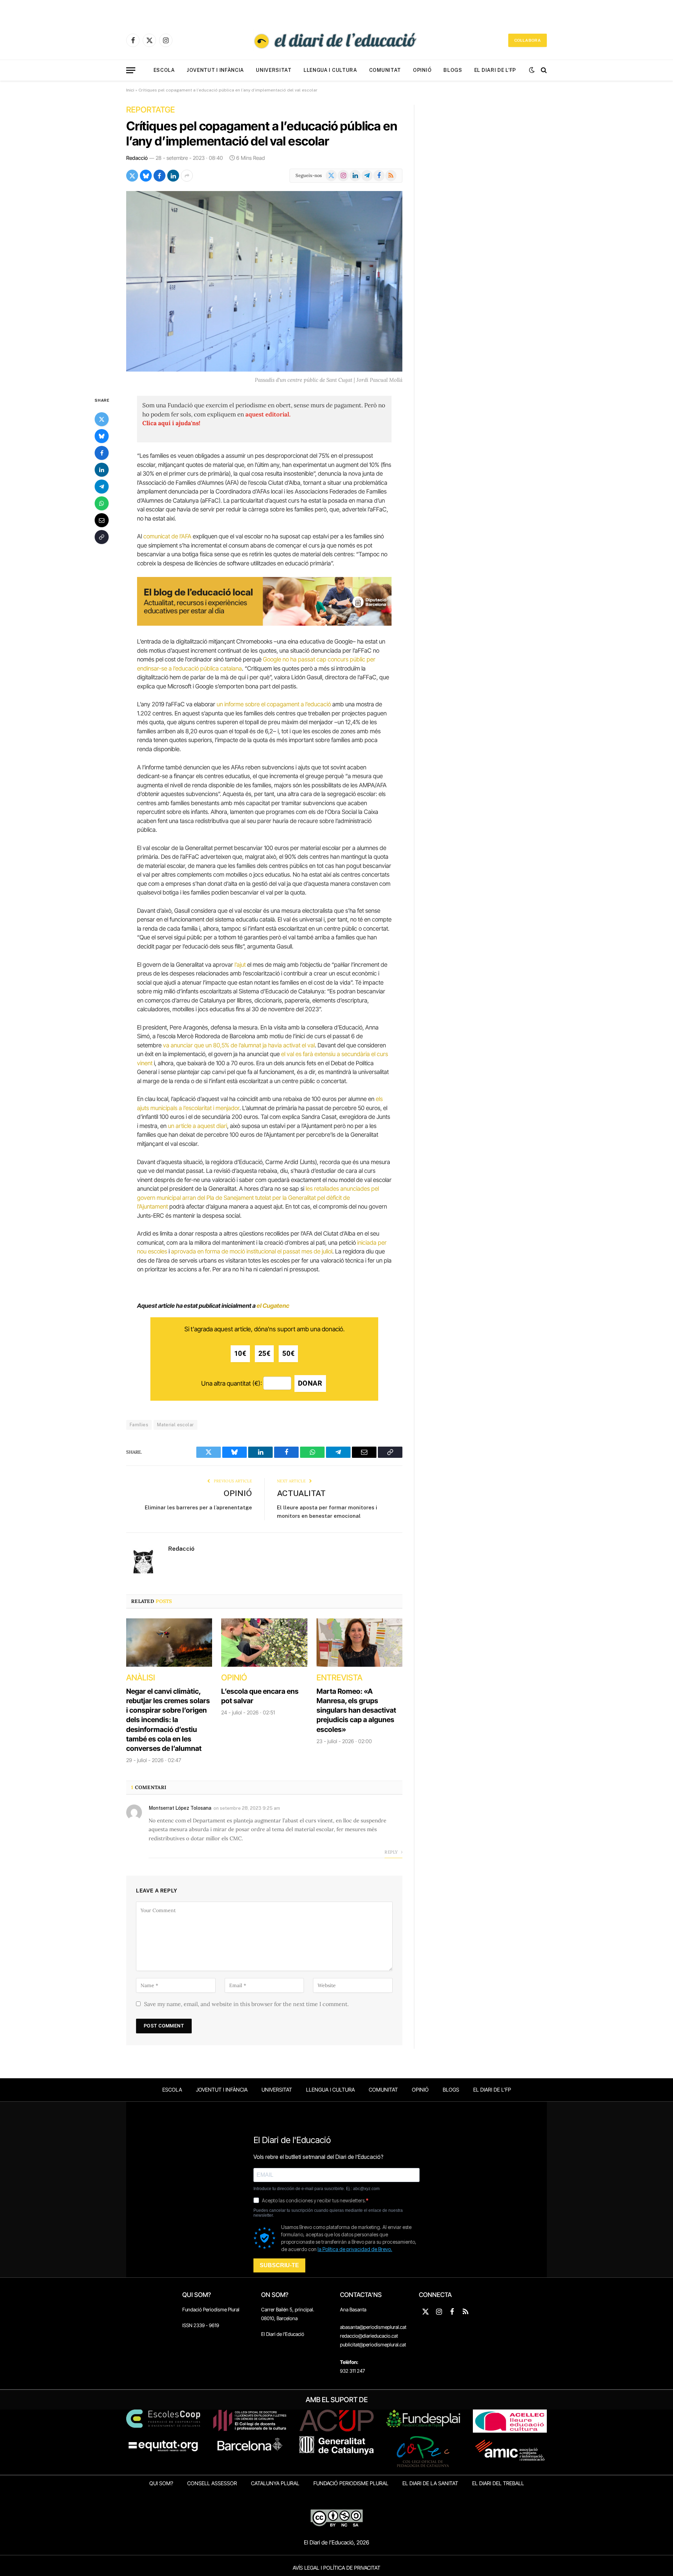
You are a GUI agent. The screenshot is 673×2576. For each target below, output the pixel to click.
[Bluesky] (102, 436)
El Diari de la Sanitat (430, 2483)
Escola (164, 70)
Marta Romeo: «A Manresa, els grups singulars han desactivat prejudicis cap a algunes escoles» (356, 1710)
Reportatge (151, 110)
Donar (310, 1383)
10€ (240, 1354)
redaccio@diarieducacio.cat (369, 2336)
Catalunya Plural (275, 2483)
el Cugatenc (273, 1306)
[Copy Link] (102, 537)
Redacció (137, 158)
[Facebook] (102, 453)
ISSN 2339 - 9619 (201, 2325)
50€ (288, 1354)
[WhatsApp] (102, 503)
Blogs (453, 70)
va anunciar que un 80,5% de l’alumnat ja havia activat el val (239, 1045)
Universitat (274, 70)
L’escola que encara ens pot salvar (260, 1696)
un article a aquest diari (198, 1126)
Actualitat (301, 1493)
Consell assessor (212, 2483)
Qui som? (161, 2483)
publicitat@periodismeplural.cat (373, 2344)
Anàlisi (141, 1678)
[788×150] (264, 624)
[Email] (102, 520)
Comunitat (385, 70)
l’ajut (240, 965)
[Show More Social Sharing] (187, 176)
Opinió (422, 70)
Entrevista (339, 1678)
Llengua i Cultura (330, 70)
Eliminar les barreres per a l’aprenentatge (198, 1507)
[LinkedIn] (102, 470)
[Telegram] (102, 487)
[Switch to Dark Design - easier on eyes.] (532, 70)
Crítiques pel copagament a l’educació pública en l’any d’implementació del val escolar (262, 133)
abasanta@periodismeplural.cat (373, 2327)
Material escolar (175, 1425)
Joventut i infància (215, 70)
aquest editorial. (268, 414)
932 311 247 (352, 2371)
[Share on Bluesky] (146, 176)
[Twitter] (102, 419)
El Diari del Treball (498, 2483)
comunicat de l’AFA (167, 536)
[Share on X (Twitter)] (132, 176)
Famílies (139, 1425)
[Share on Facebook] (159, 176)
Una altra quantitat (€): (232, 1383)
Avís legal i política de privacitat (336, 2568)
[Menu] (131, 70)
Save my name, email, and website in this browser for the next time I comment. (246, 2004)
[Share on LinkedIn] (173, 176)
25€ (264, 1354)
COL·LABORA (528, 40)
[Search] (543, 70)
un (220, 704)
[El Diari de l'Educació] (336, 40)
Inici (130, 90)
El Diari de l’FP (495, 70)
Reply (392, 1852)
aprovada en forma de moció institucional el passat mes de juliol (252, 1251)
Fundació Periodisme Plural (211, 2309)
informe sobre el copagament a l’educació (278, 704)
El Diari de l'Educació (283, 2334)
